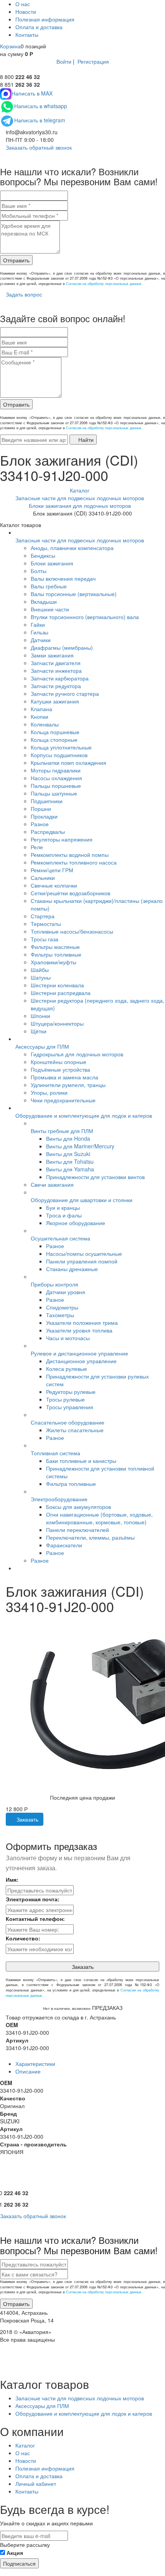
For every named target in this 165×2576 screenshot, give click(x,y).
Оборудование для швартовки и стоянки (82, 1200)
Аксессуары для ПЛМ (42, 1046)
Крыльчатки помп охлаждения (68, 763)
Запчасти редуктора (56, 686)
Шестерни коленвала (57, 985)
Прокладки (44, 816)
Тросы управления (70, 1407)
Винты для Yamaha (70, 1169)
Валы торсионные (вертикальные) (74, 594)
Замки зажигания (52, 655)
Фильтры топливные (56, 954)
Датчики (41, 640)
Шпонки (40, 1016)
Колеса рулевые (67, 1369)
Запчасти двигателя (56, 663)
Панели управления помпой (82, 1261)
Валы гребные (49, 586)
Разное (40, 824)
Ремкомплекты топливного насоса (74, 862)
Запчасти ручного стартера (65, 693)
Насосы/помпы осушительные (84, 1253)
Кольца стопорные (54, 740)
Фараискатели (64, 1545)
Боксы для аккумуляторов (78, 1507)
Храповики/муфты (54, 962)
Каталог (25, 2445)
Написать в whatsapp (41, 106)
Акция (15, 2553)
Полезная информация (45, 19)
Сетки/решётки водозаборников (70, 893)
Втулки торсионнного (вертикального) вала (85, 617)
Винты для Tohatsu (70, 1161)
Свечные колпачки (54, 885)
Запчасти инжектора (56, 670)
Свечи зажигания (52, 1184)
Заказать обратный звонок (38, 147)
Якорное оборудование (76, 1223)
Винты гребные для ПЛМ (62, 1131)
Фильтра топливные (71, 1484)
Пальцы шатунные (54, 793)
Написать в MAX (32, 93)
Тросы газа (45, 939)
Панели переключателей (78, 1530)
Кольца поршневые (55, 732)
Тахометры (60, 1315)
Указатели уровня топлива (79, 1330)
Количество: (23, 1938)
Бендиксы (43, 555)
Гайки (38, 624)
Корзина (10, 46)
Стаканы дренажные (72, 1269)
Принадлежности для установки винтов (95, 1177)
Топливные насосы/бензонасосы (72, 931)
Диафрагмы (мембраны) (62, 647)
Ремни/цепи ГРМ (52, 870)
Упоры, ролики (49, 1092)
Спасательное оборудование (68, 1422)
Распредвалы (48, 832)
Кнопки (40, 716)
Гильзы (40, 632)
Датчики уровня (66, 1292)
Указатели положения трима (82, 1323)
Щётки (39, 1031)
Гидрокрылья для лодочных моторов (77, 1054)
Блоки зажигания (52, 563)
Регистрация (93, 61)
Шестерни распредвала (61, 993)
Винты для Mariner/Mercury (80, 1146)
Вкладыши (44, 601)
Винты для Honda (68, 1138)
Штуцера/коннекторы (57, 1023)
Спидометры (62, 1307)
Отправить (16, 260)
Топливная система (55, 1453)
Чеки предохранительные (63, 1100)
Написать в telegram (40, 120)
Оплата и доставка (39, 27)
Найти (85, 440)
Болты (39, 571)
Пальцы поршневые (56, 786)
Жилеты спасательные (75, 1430)
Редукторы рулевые (71, 1392)
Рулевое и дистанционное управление (79, 1353)
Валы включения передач (63, 578)
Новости (26, 12)
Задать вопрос (23, 294)
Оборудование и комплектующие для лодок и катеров (84, 1115)
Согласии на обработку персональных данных (104, 284)
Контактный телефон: (35, 1919)
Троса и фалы (64, 1215)
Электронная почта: (33, 1899)
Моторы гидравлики (56, 770)
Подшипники (47, 801)
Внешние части (50, 609)
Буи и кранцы (63, 1207)
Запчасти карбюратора (60, 678)
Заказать (27, 1819)
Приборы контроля (54, 1284)
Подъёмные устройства (60, 1069)
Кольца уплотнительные (61, 747)
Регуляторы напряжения (62, 839)
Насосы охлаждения (56, 778)
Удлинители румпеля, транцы (68, 1085)
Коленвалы (45, 724)
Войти (64, 61)
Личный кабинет (36, 2484)
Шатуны (41, 977)
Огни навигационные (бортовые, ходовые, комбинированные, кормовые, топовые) (99, 1518)
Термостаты (46, 924)
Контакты (27, 35)
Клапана (41, 709)
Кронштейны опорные (59, 1062)
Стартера (43, 916)
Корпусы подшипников (59, 755)
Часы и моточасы (68, 1338)
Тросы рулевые (65, 1399)
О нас (23, 4)
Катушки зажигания (55, 701)
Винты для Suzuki (68, 1154)
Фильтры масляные (55, 947)
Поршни (41, 809)
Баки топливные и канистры (81, 1461)
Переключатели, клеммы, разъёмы (90, 1537)
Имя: (12, 1879)
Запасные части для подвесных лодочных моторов (80, 540)
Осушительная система (60, 1238)
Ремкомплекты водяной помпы (70, 855)
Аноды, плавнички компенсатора (72, 548)
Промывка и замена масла (64, 1077)
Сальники (43, 878)
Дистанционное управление (81, 1361)
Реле (37, 847)
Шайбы (40, 970)
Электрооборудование (59, 1499)
